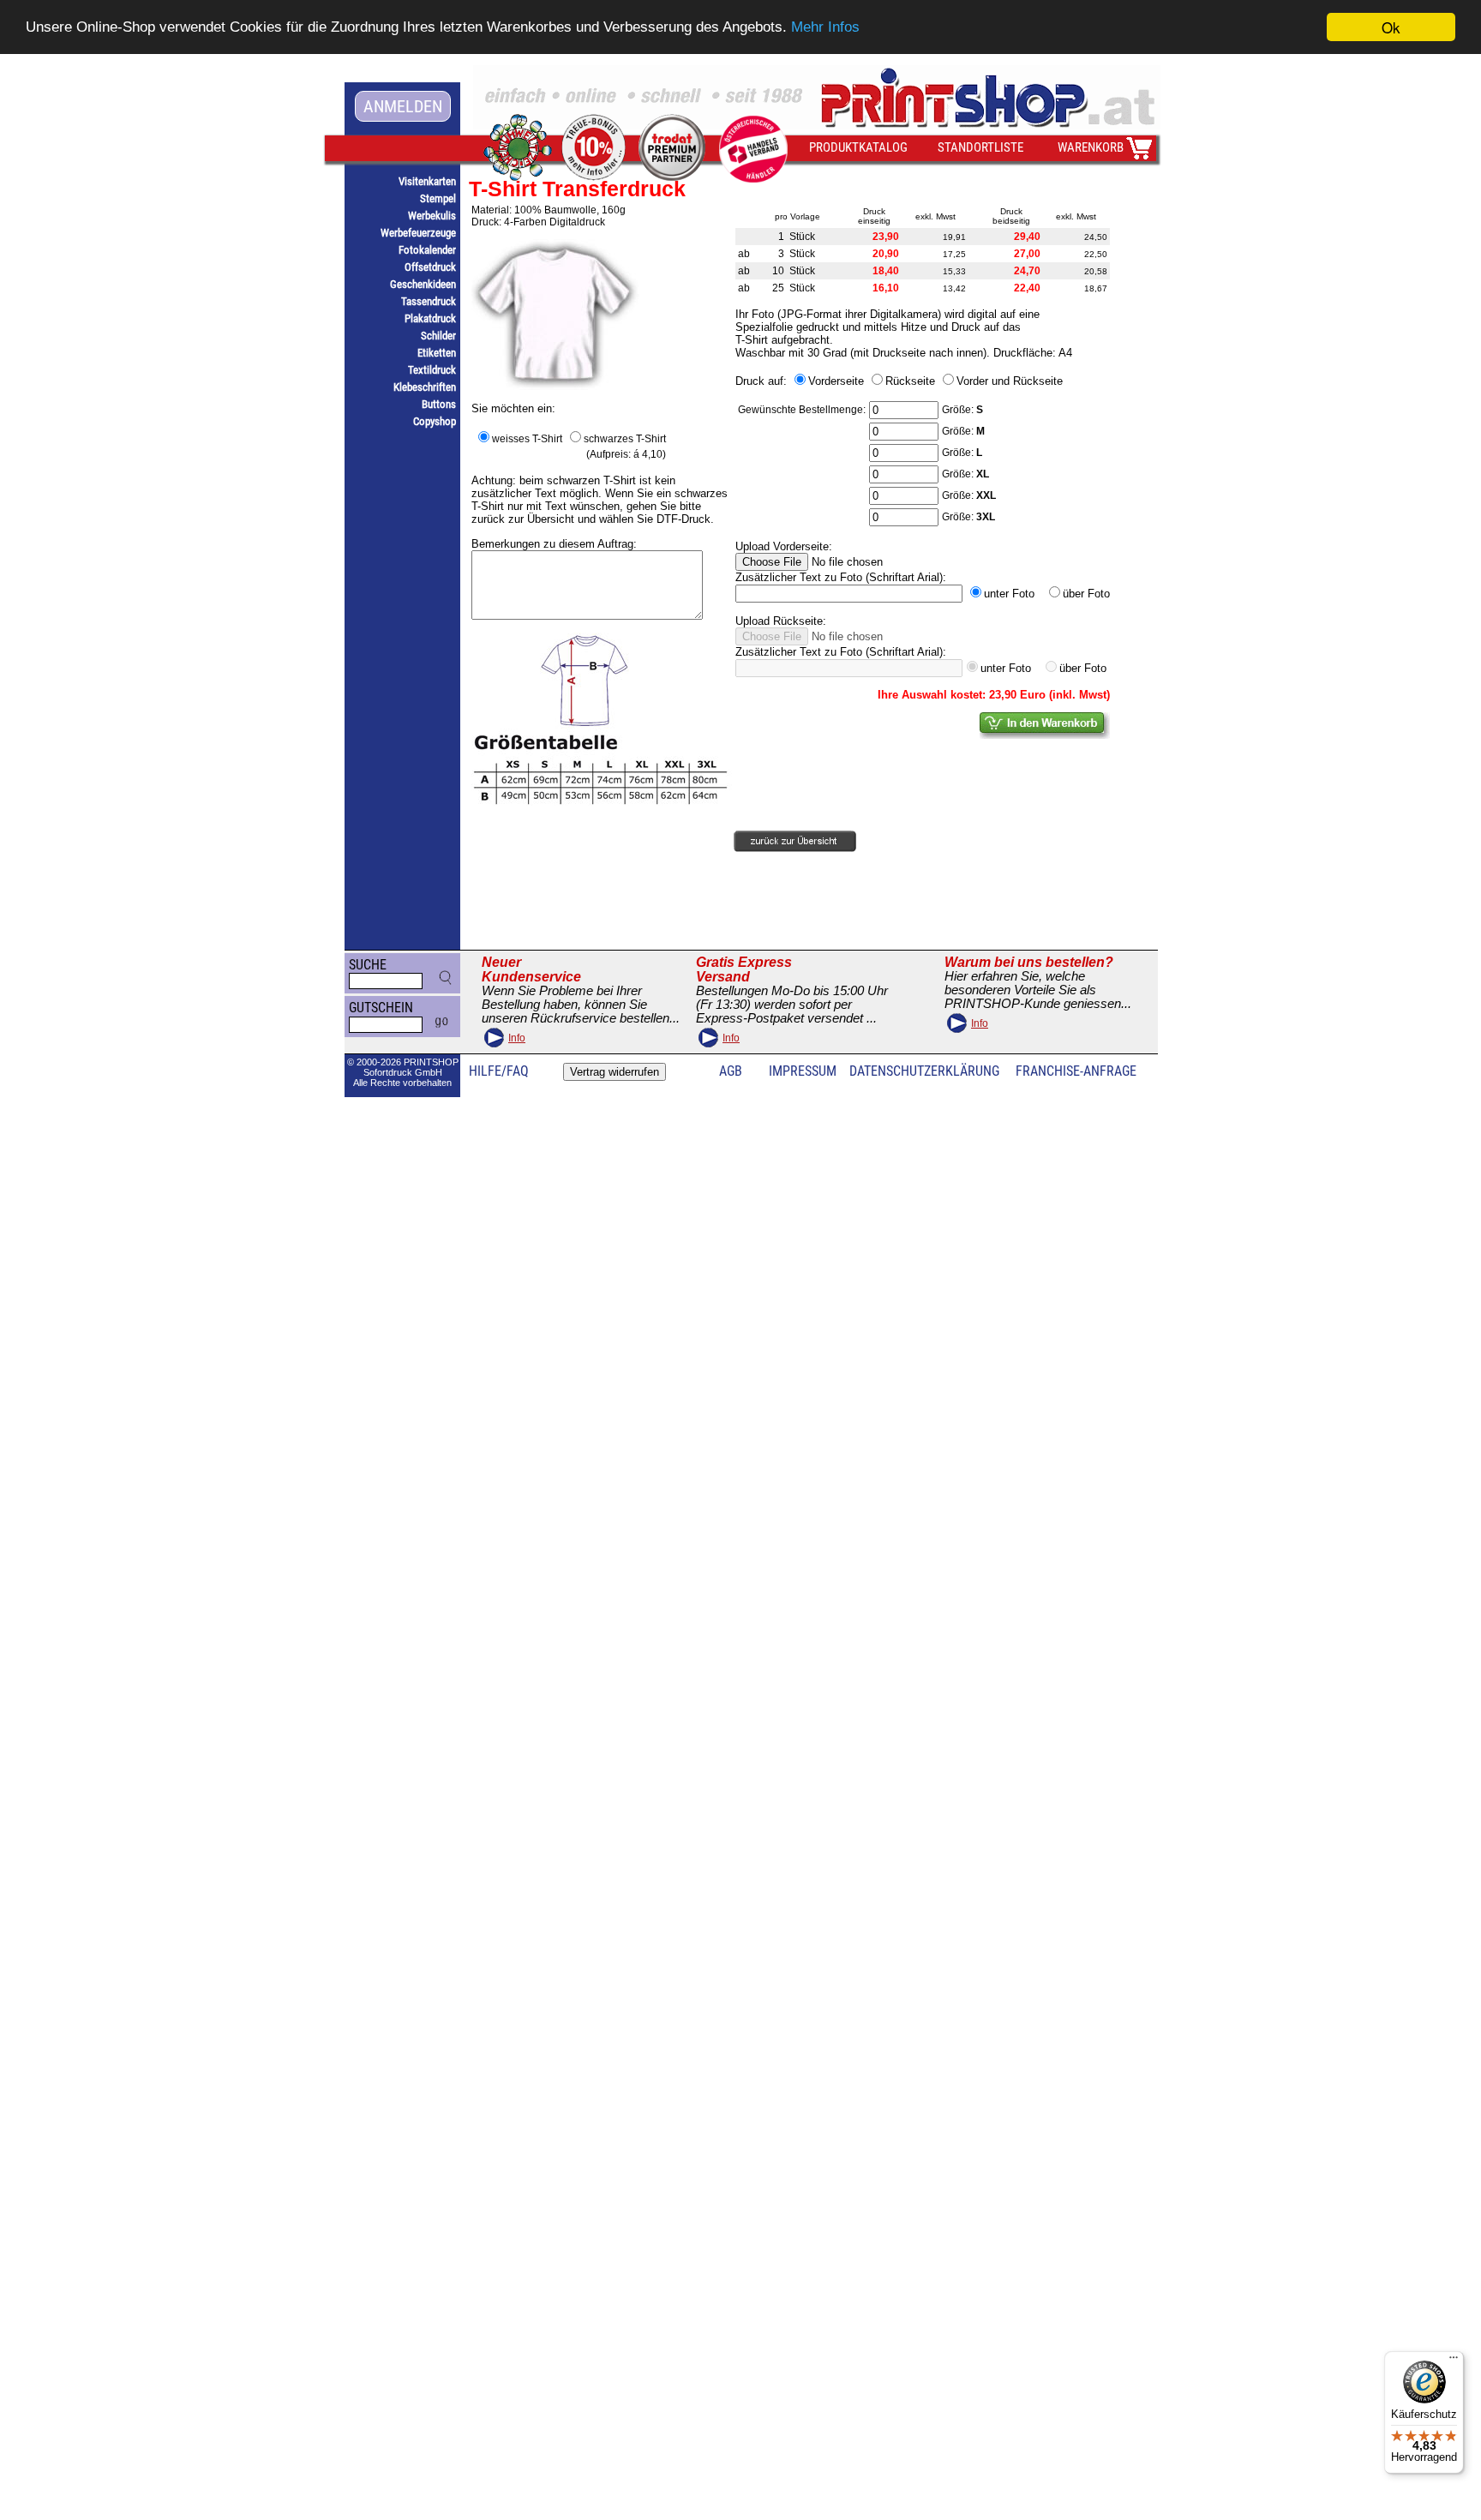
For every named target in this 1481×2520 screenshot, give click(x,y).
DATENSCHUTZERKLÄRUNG (924, 1071)
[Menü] (1454, 2361)
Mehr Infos (825, 28)
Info (517, 1038)
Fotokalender (427, 250)
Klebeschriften (425, 387)
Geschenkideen (423, 284)
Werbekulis (432, 216)
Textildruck (432, 370)
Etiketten (437, 353)
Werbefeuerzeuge (418, 233)
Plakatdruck (430, 318)
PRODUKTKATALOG (858, 147)
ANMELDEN (403, 106)
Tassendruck (429, 301)
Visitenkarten (427, 181)
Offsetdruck (430, 267)
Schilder (438, 336)
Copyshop (435, 421)
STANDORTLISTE (980, 147)
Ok (1391, 27)
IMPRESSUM (803, 1071)
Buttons (439, 404)
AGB (731, 1071)
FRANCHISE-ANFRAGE (1076, 1071)
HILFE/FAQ (499, 1071)
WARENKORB (1091, 147)
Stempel (438, 198)
